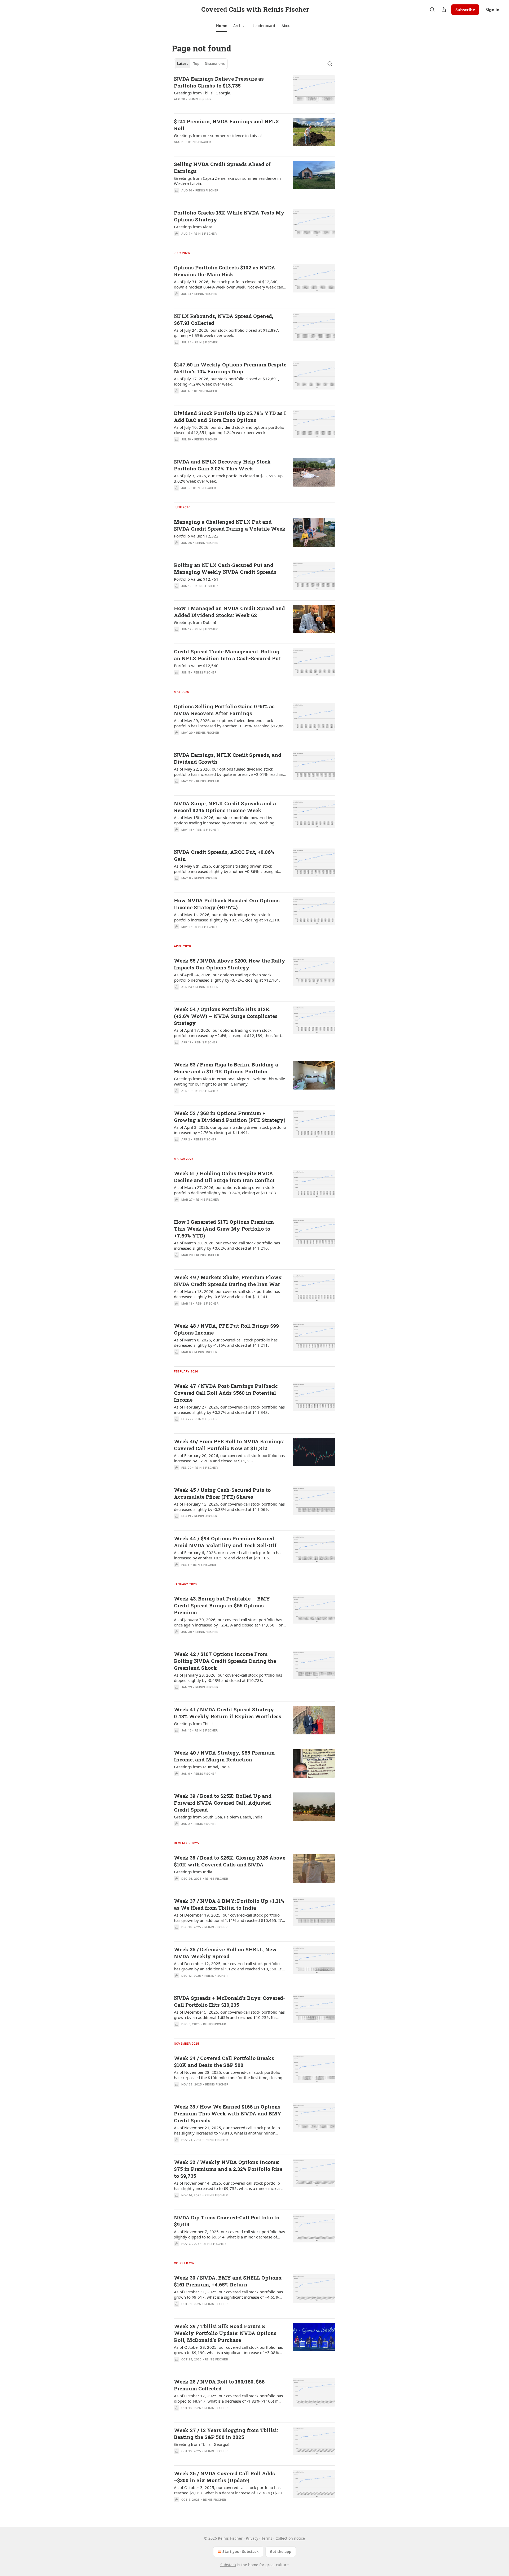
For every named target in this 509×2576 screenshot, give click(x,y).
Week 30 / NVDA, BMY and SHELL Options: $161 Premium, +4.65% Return (228, 2281)
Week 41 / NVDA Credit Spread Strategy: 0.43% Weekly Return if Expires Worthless (228, 1713)
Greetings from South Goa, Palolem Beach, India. (219, 1817)
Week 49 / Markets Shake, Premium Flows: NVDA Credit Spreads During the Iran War (228, 1281)
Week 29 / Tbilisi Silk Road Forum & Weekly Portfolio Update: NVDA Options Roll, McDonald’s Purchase (225, 2333)
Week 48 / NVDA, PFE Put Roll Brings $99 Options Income (226, 1329)
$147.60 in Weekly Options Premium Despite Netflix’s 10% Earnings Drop (230, 368)
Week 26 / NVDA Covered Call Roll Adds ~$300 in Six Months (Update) (224, 2477)
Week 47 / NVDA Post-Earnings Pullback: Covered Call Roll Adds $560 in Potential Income (226, 1393)
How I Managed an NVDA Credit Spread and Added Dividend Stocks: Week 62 (229, 612)
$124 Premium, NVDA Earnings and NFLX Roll (227, 125)
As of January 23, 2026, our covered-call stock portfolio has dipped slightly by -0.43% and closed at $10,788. (228, 1678)
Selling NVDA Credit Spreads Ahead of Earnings (222, 167)
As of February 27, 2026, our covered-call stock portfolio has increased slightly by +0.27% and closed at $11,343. (229, 1410)
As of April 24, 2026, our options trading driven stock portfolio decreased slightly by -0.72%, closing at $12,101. (227, 977)
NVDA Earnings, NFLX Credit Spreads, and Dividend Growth (228, 758)
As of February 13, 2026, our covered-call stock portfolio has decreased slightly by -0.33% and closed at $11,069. (229, 1507)
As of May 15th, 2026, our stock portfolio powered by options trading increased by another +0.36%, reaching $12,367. (224, 820)
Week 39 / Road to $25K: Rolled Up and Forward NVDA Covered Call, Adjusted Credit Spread (223, 1803)
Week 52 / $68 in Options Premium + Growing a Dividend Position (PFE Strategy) (230, 1116)
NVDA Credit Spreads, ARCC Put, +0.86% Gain (224, 855)
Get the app (281, 2551)
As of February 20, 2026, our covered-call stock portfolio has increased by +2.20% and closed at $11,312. (229, 1458)
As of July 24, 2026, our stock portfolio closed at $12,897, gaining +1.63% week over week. (227, 333)
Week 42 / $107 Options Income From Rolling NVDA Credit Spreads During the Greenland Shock (225, 1661)
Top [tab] (196, 64)
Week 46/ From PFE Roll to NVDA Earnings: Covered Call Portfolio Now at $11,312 (229, 1445)
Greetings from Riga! (193, 227)
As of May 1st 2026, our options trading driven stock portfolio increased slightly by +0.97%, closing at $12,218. (227, 917)
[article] (254, 92)
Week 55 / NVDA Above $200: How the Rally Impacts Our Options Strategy (230, 964)
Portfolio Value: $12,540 (196, 666)
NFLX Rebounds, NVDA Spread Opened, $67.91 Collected (224, 319)
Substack (228, 2565)
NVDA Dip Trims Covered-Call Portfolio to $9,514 (227, 2221)
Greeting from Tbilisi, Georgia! (202, 2444)
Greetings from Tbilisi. (194, 1724)
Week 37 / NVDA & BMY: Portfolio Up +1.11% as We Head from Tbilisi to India (229, 1904)
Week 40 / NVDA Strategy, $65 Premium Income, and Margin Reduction (224, 1756)
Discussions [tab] (215, 64)
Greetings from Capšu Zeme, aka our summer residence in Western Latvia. (227, 181)
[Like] (177, 197)
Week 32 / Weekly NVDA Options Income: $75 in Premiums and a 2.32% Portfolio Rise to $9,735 (228, 2169)
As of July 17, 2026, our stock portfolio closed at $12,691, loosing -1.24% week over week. (227, 381)
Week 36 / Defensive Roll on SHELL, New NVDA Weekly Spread (225, 1953)
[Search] (432, 10)
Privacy (252, 2538)
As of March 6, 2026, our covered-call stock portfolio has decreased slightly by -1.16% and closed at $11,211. (226, 1342)
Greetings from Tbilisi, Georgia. (203, 93)
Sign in (493, 10)
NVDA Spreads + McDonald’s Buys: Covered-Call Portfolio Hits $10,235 (229, 2001)
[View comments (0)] (214, 106)
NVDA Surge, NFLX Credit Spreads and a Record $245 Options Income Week (225, 807)
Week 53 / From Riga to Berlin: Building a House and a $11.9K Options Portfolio (226, 1068)
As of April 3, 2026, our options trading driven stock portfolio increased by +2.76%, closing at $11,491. (230, 1130)
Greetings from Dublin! (195, 622)
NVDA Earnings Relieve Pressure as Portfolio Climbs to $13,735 (219, 82)
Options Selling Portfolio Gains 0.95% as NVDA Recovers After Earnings (224, 710)
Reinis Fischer (200, 99)
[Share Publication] (444, 10)
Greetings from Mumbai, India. (202, 1767)
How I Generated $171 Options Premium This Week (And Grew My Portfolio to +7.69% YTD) (224, 1229)
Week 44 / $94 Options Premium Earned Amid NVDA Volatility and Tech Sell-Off (225, 1542)
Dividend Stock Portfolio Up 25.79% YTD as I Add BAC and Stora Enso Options (230, 416)
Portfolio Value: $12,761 (196, 579)
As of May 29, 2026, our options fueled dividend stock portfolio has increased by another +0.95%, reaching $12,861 (230, 723)
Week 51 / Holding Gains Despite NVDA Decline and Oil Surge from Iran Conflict (224, 1177)
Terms (267, 2538)
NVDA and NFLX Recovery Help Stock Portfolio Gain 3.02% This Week (222, 465)
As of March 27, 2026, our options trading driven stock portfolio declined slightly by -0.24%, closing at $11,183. (225, 1190)
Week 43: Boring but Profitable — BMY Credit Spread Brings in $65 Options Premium (222, 1605)
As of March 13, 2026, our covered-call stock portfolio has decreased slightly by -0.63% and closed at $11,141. (227, 1294)
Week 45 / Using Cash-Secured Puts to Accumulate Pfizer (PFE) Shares (222, 1493)
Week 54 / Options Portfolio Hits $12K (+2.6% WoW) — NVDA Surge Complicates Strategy (226, 1016)
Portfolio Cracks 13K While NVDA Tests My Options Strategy (229, 216)
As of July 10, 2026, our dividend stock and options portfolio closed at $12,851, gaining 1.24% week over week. (229, 430)
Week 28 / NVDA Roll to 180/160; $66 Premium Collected (219, 2385)
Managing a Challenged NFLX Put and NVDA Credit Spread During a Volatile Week (230, 525)
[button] (221, 26)
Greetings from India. (194, 1872)
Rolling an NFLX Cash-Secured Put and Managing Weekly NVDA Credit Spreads (225, 568)
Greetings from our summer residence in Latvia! (218, 135)
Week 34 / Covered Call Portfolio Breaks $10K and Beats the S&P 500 (224, 2061)
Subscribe (465, 10)
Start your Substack (241, 2551)
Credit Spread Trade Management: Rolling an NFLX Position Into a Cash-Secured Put (227, 655)
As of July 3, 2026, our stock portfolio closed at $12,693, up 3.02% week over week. (228, 478)
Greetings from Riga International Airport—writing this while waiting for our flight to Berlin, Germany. (229, 1081)
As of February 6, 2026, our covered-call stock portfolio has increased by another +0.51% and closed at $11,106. (228, 1555)
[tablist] (201, 64)
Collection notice (290, 2538)
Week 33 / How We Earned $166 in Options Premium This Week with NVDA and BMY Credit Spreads (228, 2113)
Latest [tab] (183, 64)
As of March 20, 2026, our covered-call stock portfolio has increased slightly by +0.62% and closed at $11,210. (227, 1245)
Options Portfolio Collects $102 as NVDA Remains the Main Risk (225, 271)
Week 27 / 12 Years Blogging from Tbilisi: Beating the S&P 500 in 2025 (226, 2433)
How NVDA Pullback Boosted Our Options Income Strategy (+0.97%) (227, 904)
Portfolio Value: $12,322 (196, 536)
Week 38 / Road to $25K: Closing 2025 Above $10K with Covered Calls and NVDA (230, 1861)
